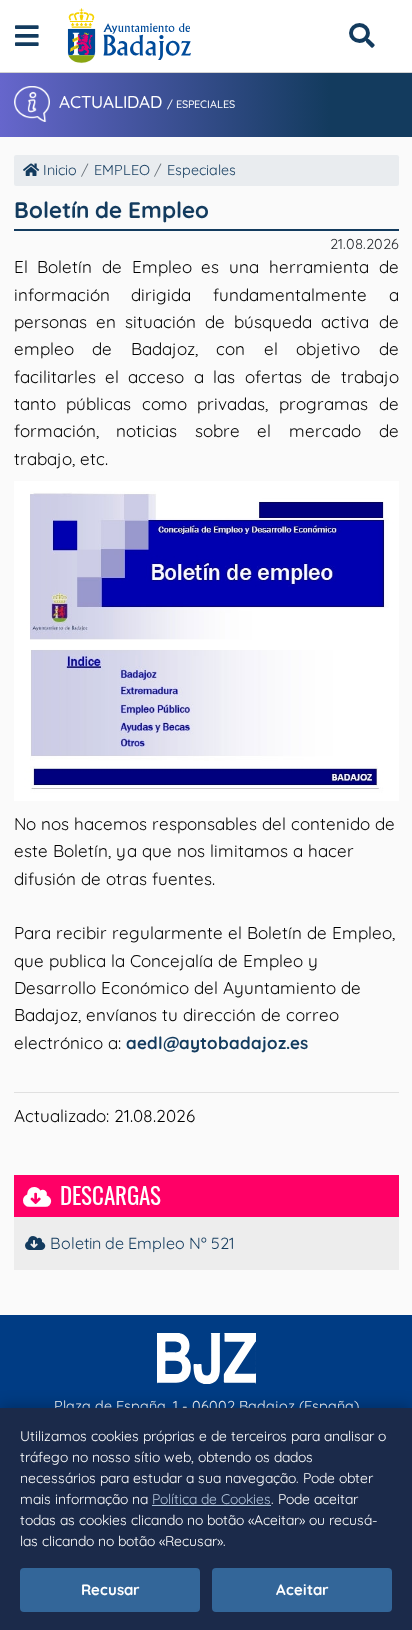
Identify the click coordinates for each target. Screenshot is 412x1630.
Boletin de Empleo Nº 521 (142, 1243)
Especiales (201, 170)
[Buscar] (361, 35)
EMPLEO (122, 170)
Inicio (58, 170)
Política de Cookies (211, 1499)
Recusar (110, 1589)
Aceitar (302, 1589)
